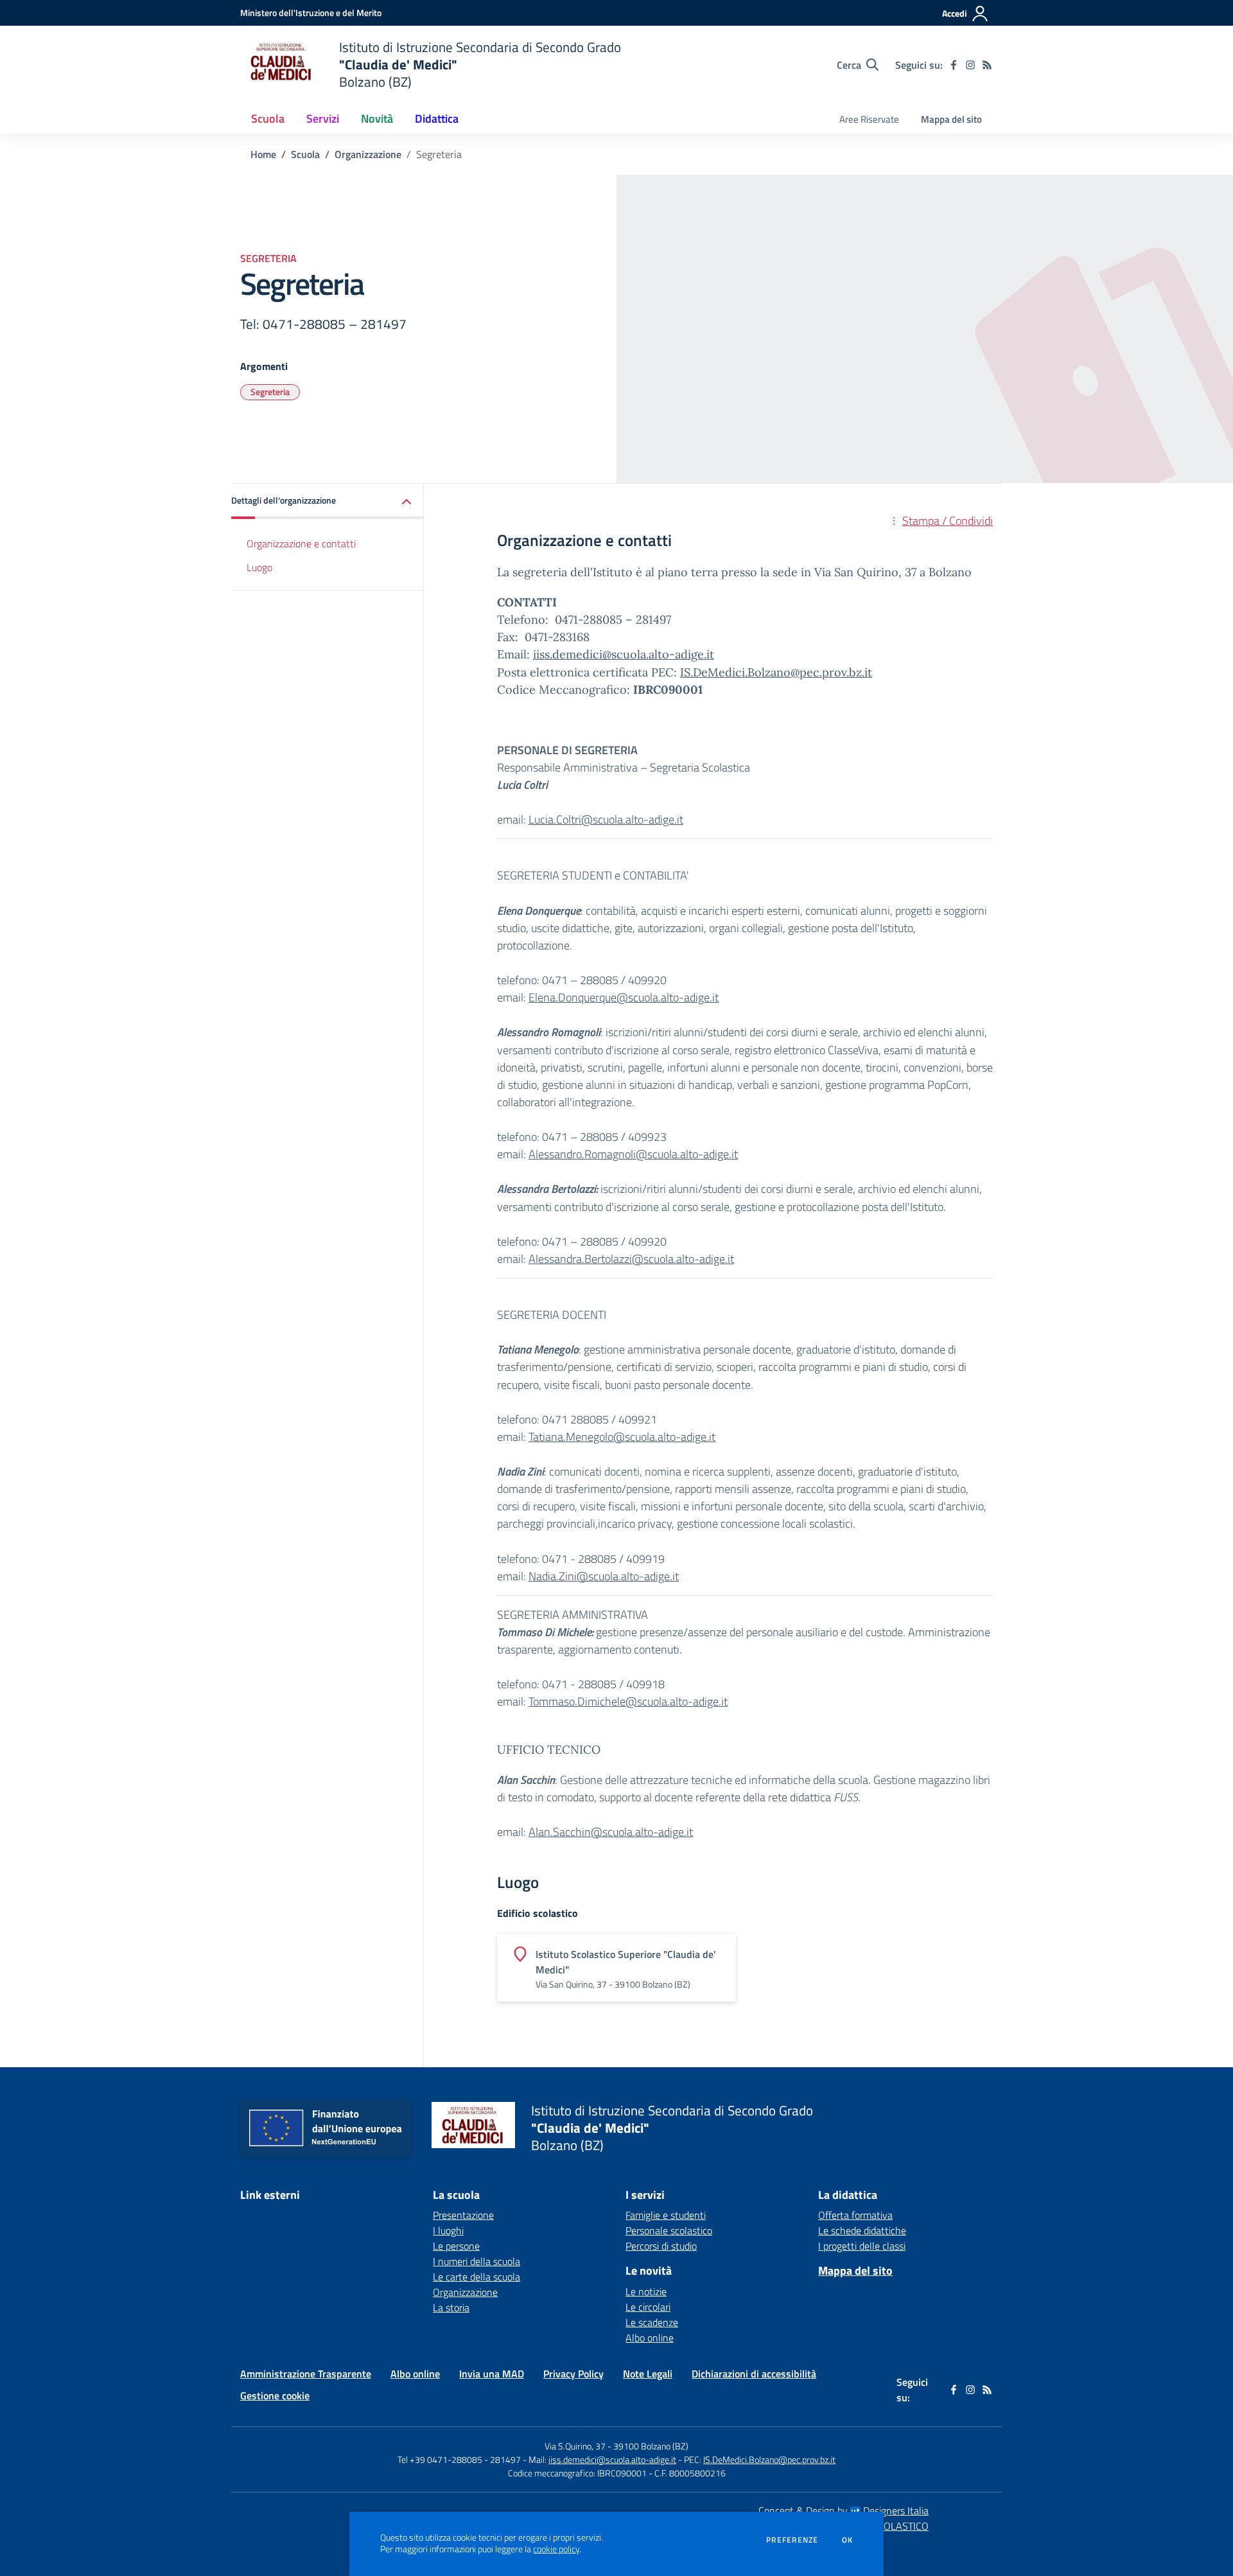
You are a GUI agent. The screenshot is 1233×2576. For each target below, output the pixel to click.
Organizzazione (368, 154)
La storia (451, 2307)
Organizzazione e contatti (301, 543)
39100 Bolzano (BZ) (651, 2446)
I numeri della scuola (477, 2261)
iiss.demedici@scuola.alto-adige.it (624, 654)
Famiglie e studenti (666, 2215)
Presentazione (463, 2215)
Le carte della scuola (477, 2277)
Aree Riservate (869, 119)
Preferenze (792, 2540)
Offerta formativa (855, 2215)
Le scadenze (652, 2322)
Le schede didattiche (862, 2230)
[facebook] (954, 65)
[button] (328, 501)
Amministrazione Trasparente (306, 2374)
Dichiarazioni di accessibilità (754, 2374)
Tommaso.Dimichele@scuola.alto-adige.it (628, 1701)
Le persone (456, 2246)
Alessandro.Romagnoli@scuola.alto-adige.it (633, 1154)
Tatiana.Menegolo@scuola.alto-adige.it (622, 1437)
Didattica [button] (437, 119)
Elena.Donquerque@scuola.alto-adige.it (624, 997)
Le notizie (646, 2291)
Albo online (650, 2338)
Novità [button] (377, 119)
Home (263, 154)
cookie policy (556, 2549)
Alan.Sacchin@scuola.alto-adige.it (611, 1832)
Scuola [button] (268, 119)
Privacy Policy (573, 2374)
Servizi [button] (323, 119)
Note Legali (648, 2374)
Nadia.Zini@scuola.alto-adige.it (604, 1576)
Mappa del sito (951, 119)
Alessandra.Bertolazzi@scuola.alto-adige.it (631, 1259)
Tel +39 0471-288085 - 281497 (459, 2459)
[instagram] (970, 65)
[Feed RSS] (987, 65)
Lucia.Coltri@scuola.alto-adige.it (606, 819)
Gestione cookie (275, 2395)
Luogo (259, 567)
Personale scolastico (669, 2230)
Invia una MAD (492, 2374)
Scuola (305, 154)
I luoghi (448, 2230)
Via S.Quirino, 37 (575, 2446)
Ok (848, 2540)
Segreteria (270, 392)
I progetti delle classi (862, 2246)
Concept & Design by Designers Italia (844, 2510)
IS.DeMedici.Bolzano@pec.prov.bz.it (776, 672)
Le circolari (648, 2307)
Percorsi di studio (661, 2246)
